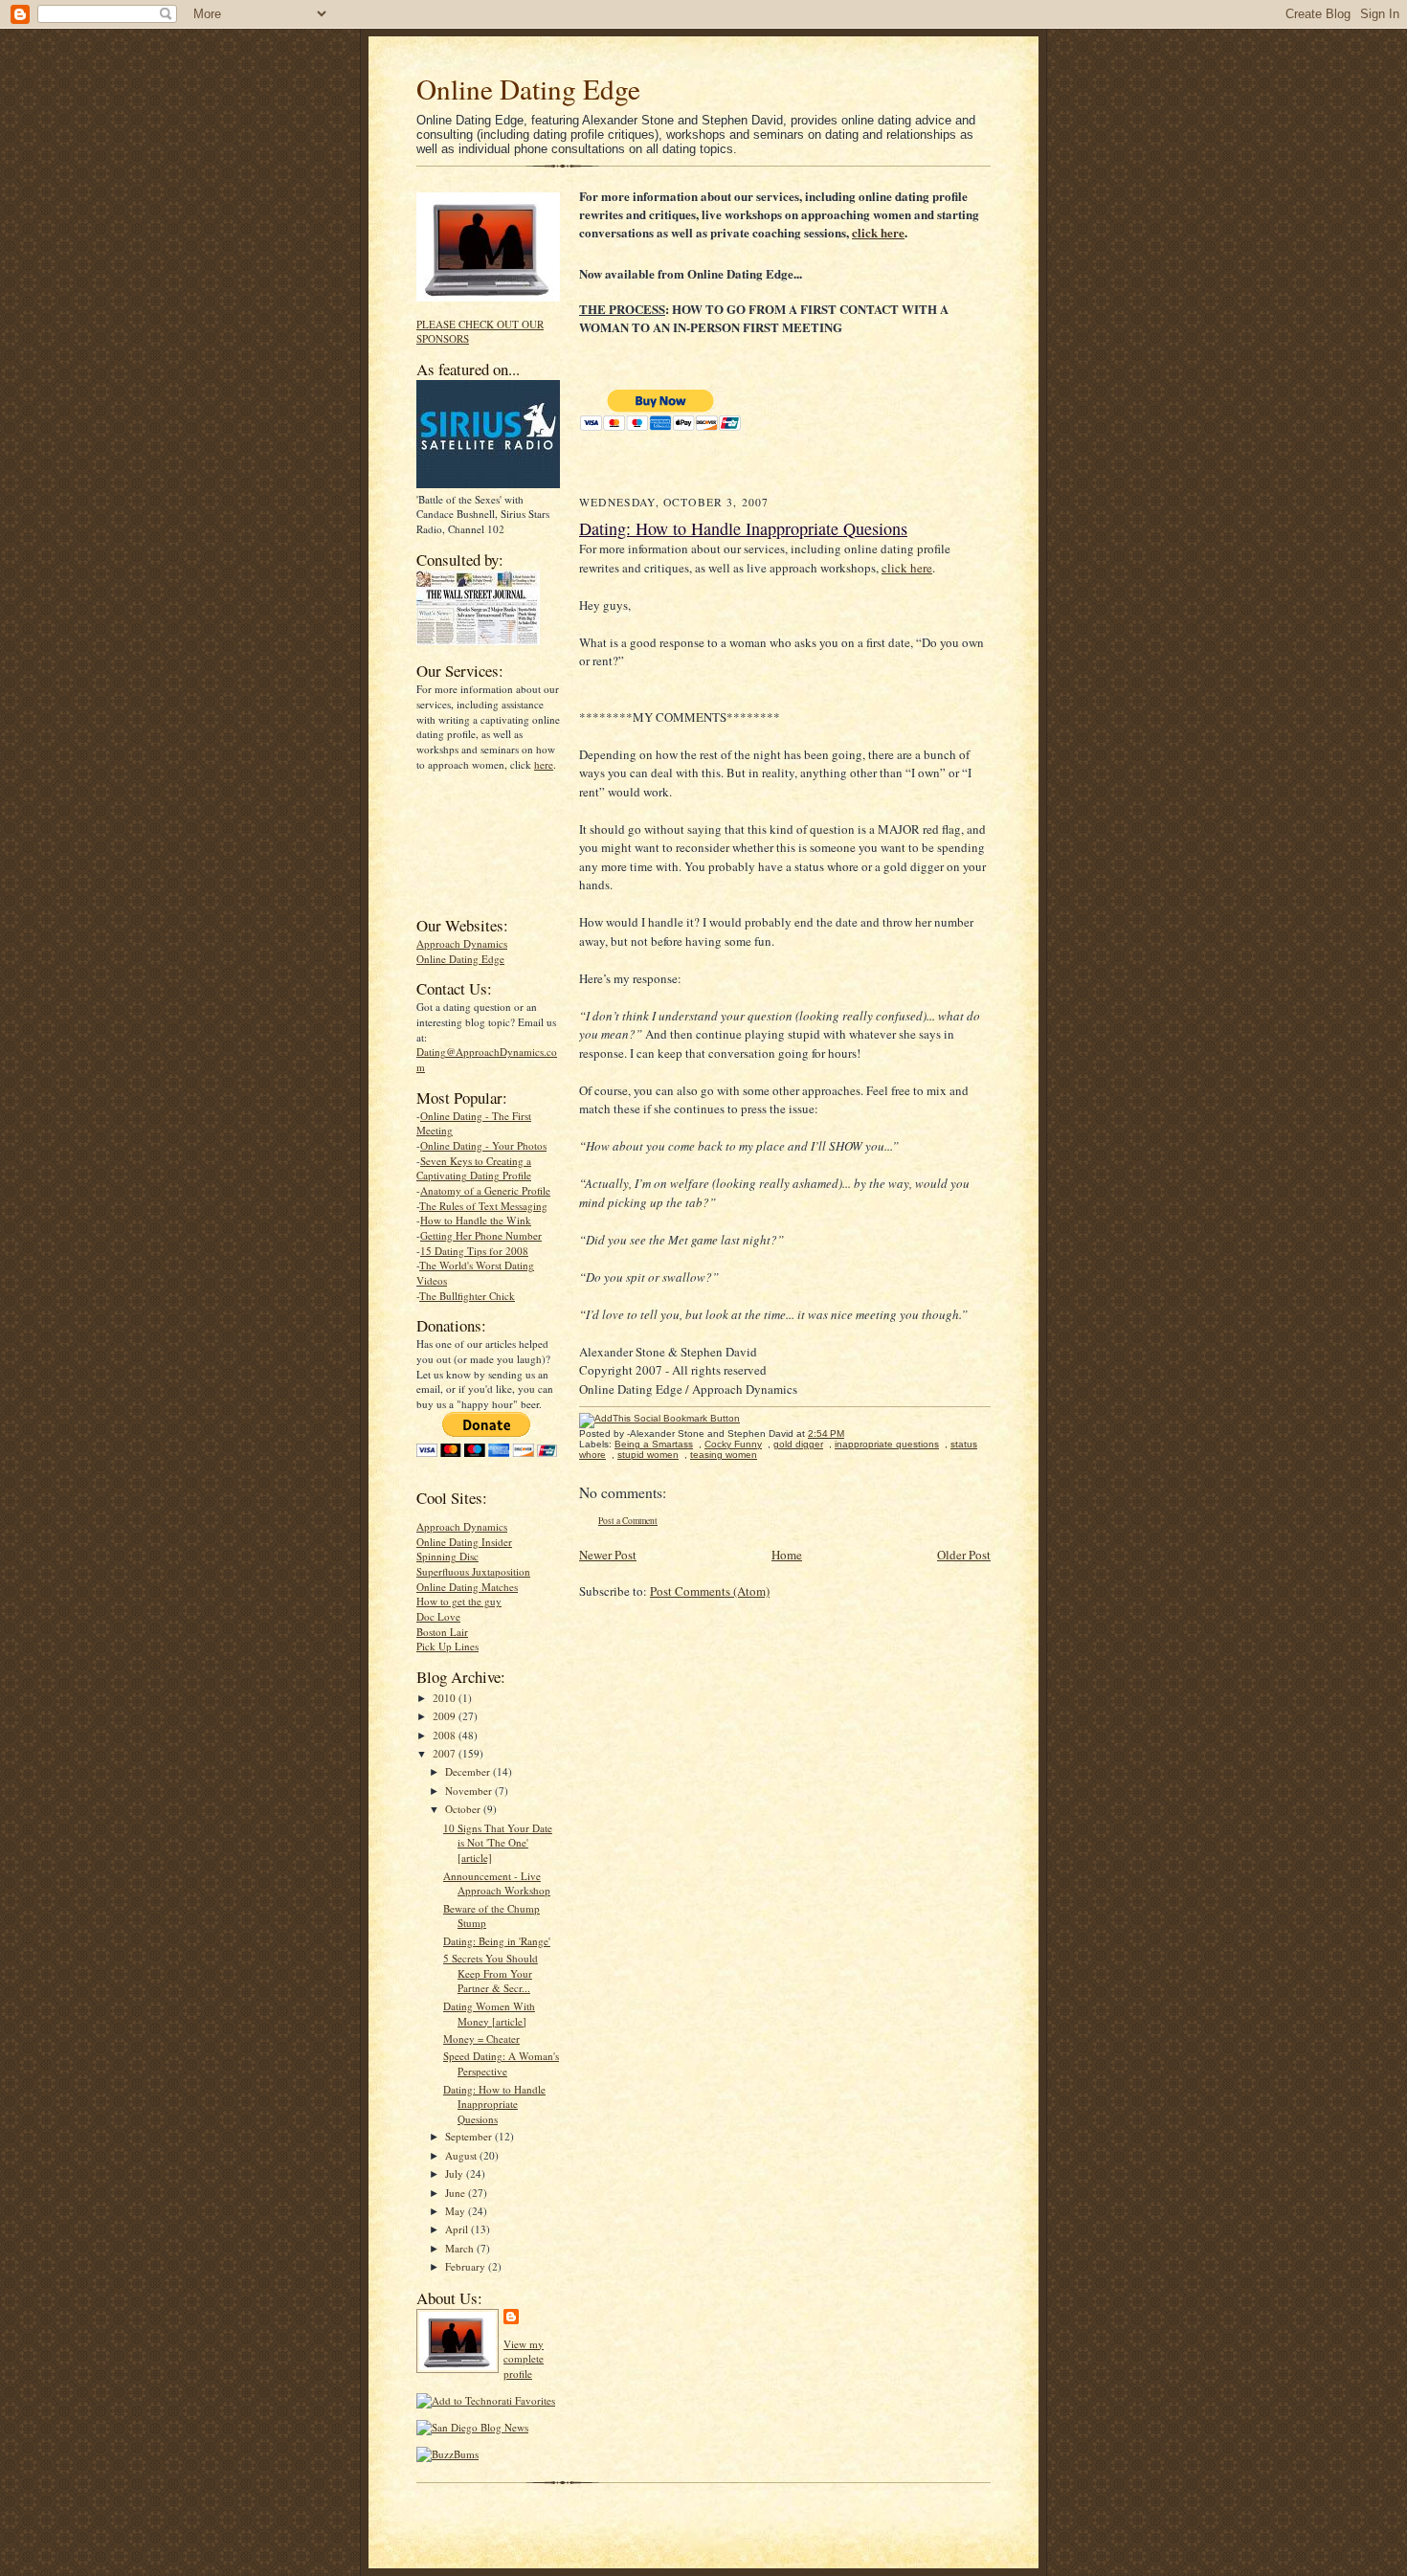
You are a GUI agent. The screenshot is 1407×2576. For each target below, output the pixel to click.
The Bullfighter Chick (467, 1296)
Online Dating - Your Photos (483, 1145)
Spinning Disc (447, 1556)
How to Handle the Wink (476, 1220)
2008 (446, 1735)
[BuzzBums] (447, 2454)
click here (878, 232)
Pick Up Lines (447, 1646)
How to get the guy (459, 1601)
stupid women (648, 1455)
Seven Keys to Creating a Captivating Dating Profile (474, 1168)
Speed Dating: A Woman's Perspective (501, 2063)
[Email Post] (854, 1434)
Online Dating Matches (467, 1587)
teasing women (724, 1455)
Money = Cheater (481, 2038)
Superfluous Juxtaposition (473, 1571)
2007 (446, 1753)
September (470, 2136)
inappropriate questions (887, 1444)
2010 (446, 1698)
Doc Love (438, 1616)
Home (787, 1555)
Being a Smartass (654, 1444)
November (470, 1791)
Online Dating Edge (528, 89)
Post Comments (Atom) (710, 1591)
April (458, 2229)
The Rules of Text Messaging (483, 1206)
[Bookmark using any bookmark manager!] (659, 1418)
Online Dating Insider (464, 1542)
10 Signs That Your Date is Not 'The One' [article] (498, 1843)
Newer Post (608, 1555)
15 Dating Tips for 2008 (474, 1251)
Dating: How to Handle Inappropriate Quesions (494, 2104)
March (461, 2248)
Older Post (964, 1555)
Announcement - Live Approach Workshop (497, 1883)
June (457, 2193)
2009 (446, 1716)
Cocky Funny (733, 1444)
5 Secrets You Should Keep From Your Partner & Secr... (491, 1973)
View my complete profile (524, 2359)
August (462, 2155)
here (544, 764)
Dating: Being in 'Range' (497, 1941)
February (467, 2266)
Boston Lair (442, 1632)
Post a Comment (628, 1521)
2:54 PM (826, 1434)
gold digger (798, 1444)
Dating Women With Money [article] (489, 2014)
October (464, 1809)
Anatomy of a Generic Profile (485, 1190)
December (469, 1771)
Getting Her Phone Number (481, 1235)
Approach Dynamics (462, 943)
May (457, 2211)
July (456, 2173)
